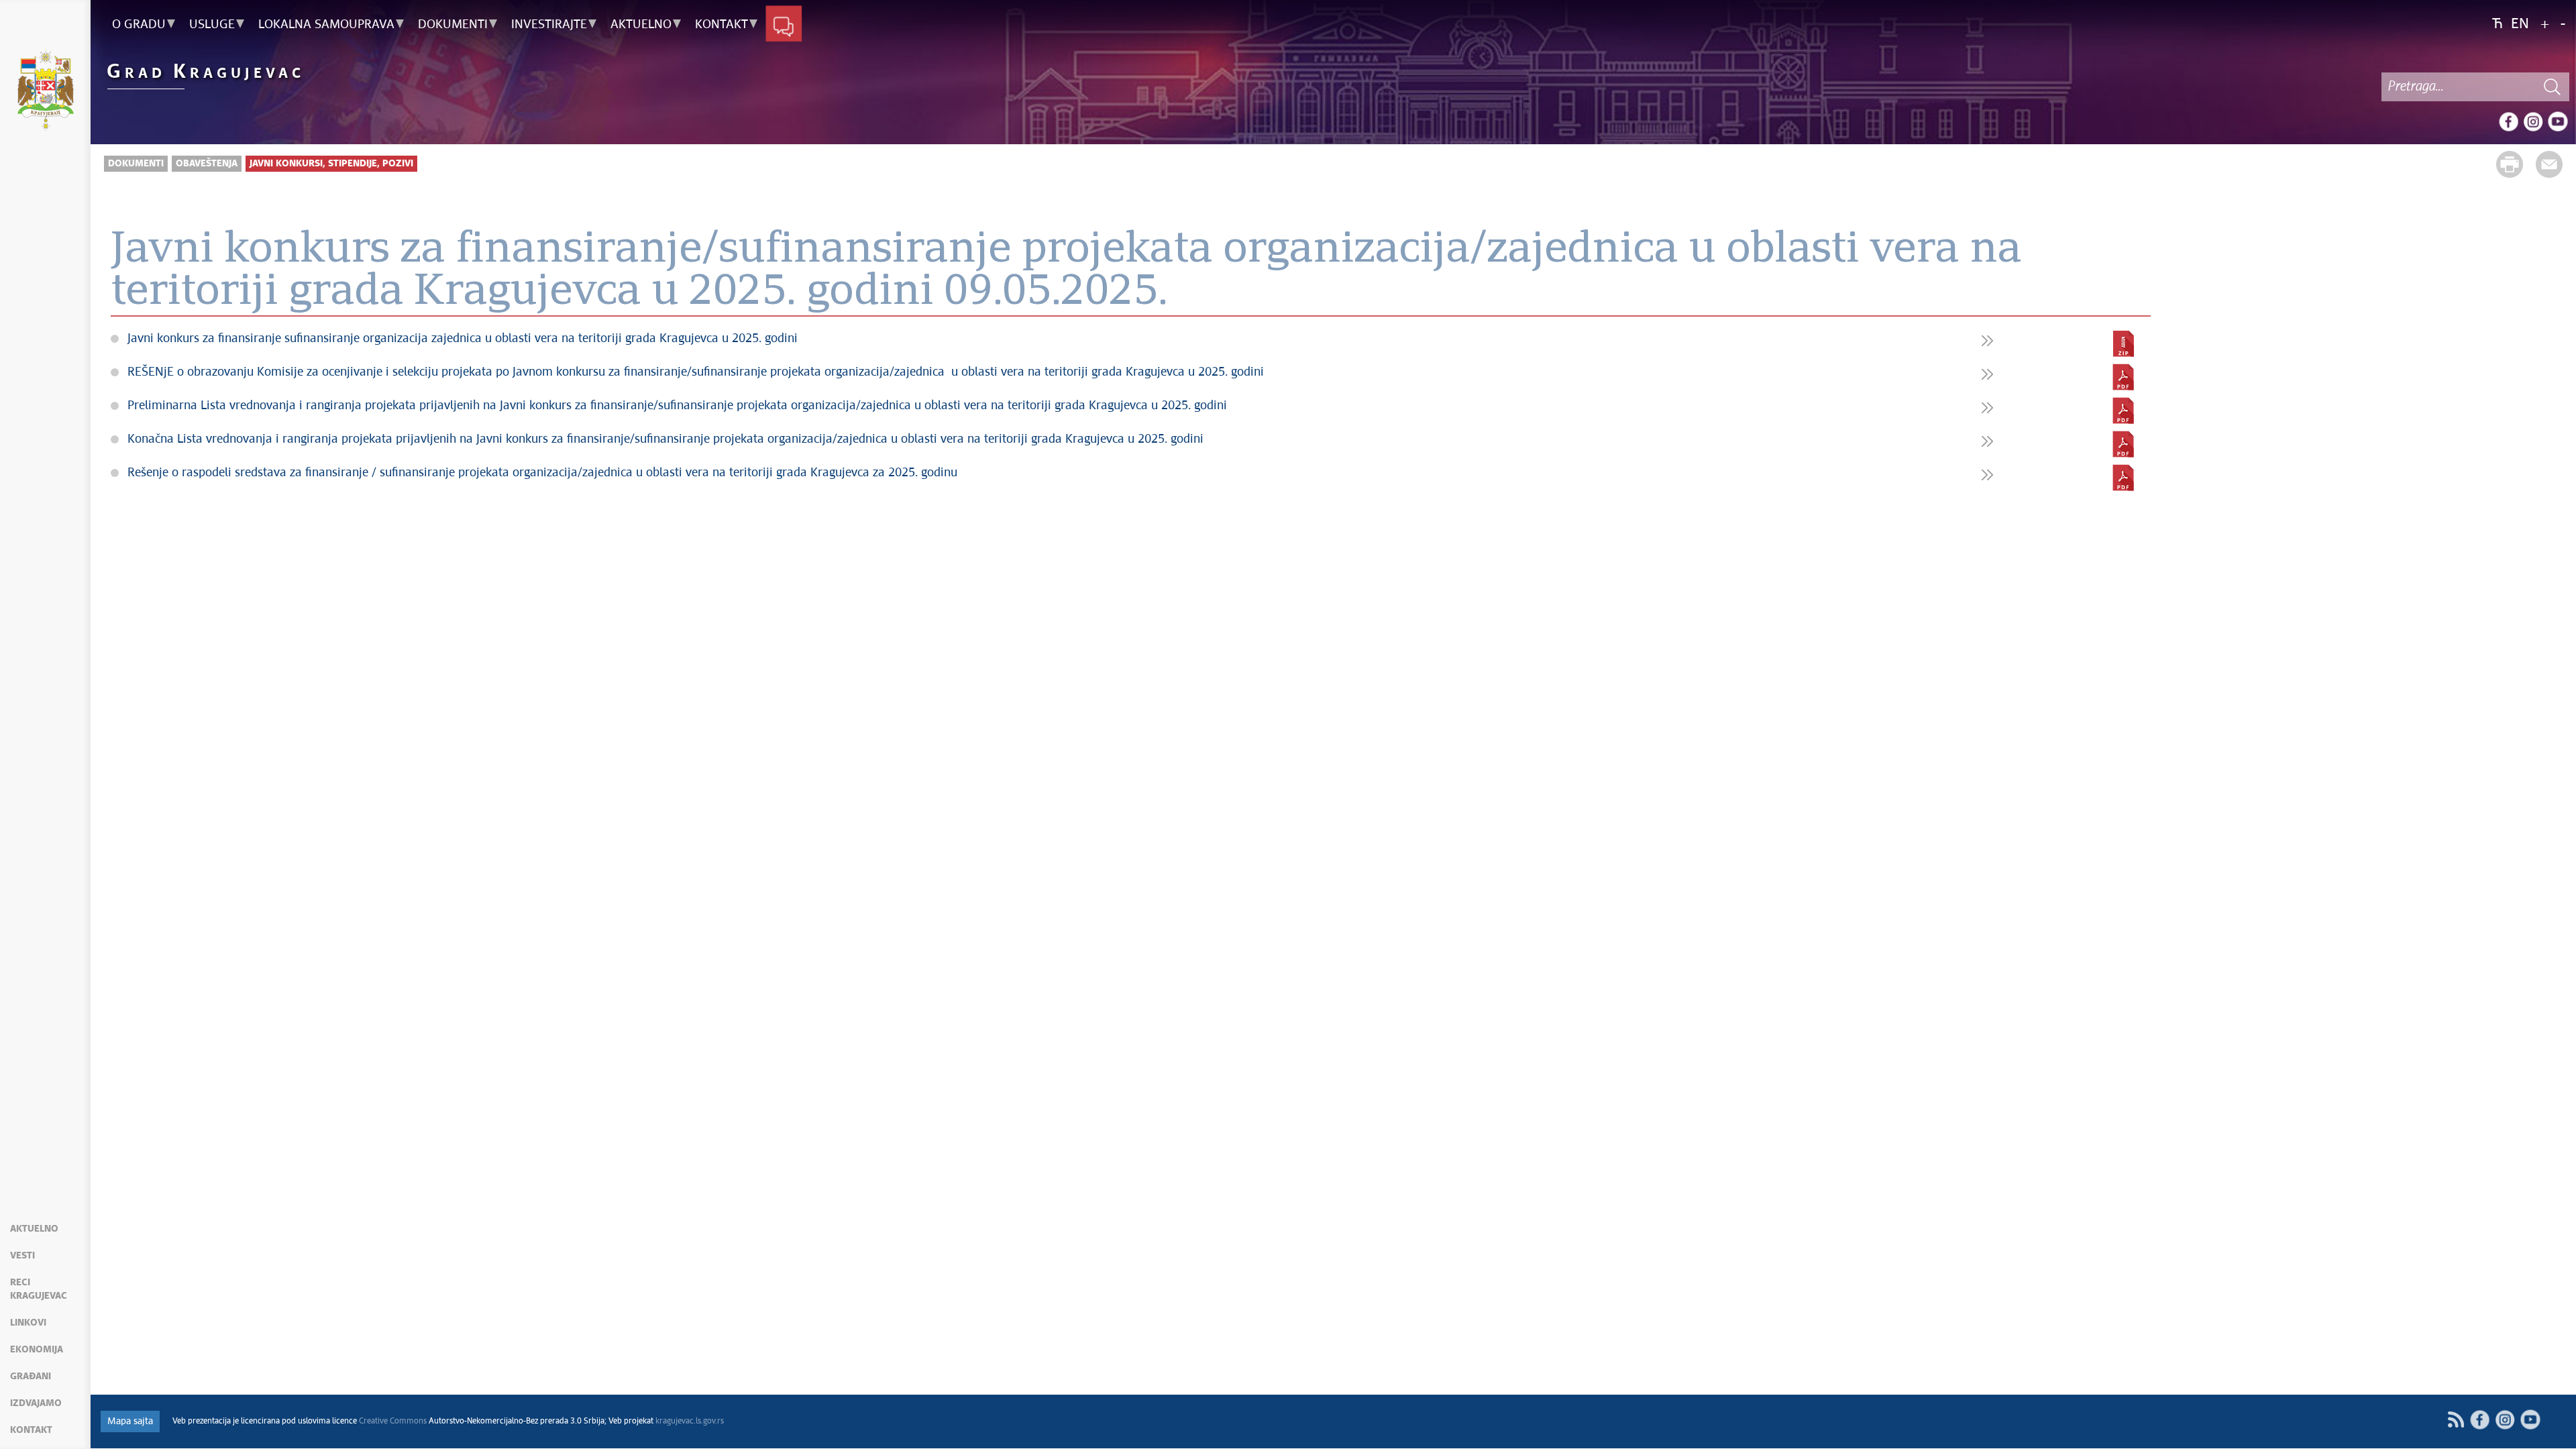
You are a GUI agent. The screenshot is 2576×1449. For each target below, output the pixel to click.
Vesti (22, 1256)
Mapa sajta (130, 1421)
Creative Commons (393, 1421)
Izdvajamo (36, 1403)
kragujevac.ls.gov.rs (690, 1421)
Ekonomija (37, 1350)
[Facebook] (2508, 121)
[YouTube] (2558, 121)
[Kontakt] (784, 25)
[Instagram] (2533, 121)
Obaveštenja (207, 164)
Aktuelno (34, 1229)
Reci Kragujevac (39, 1289)
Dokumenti (136, 164)
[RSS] (2456, 1420)
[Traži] (2553, 87)
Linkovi (28, 1323)
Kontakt (31, 1430)
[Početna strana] (45, 93)
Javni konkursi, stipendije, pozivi (331, 164)
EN (2520, 24)
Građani (31, 1377)
